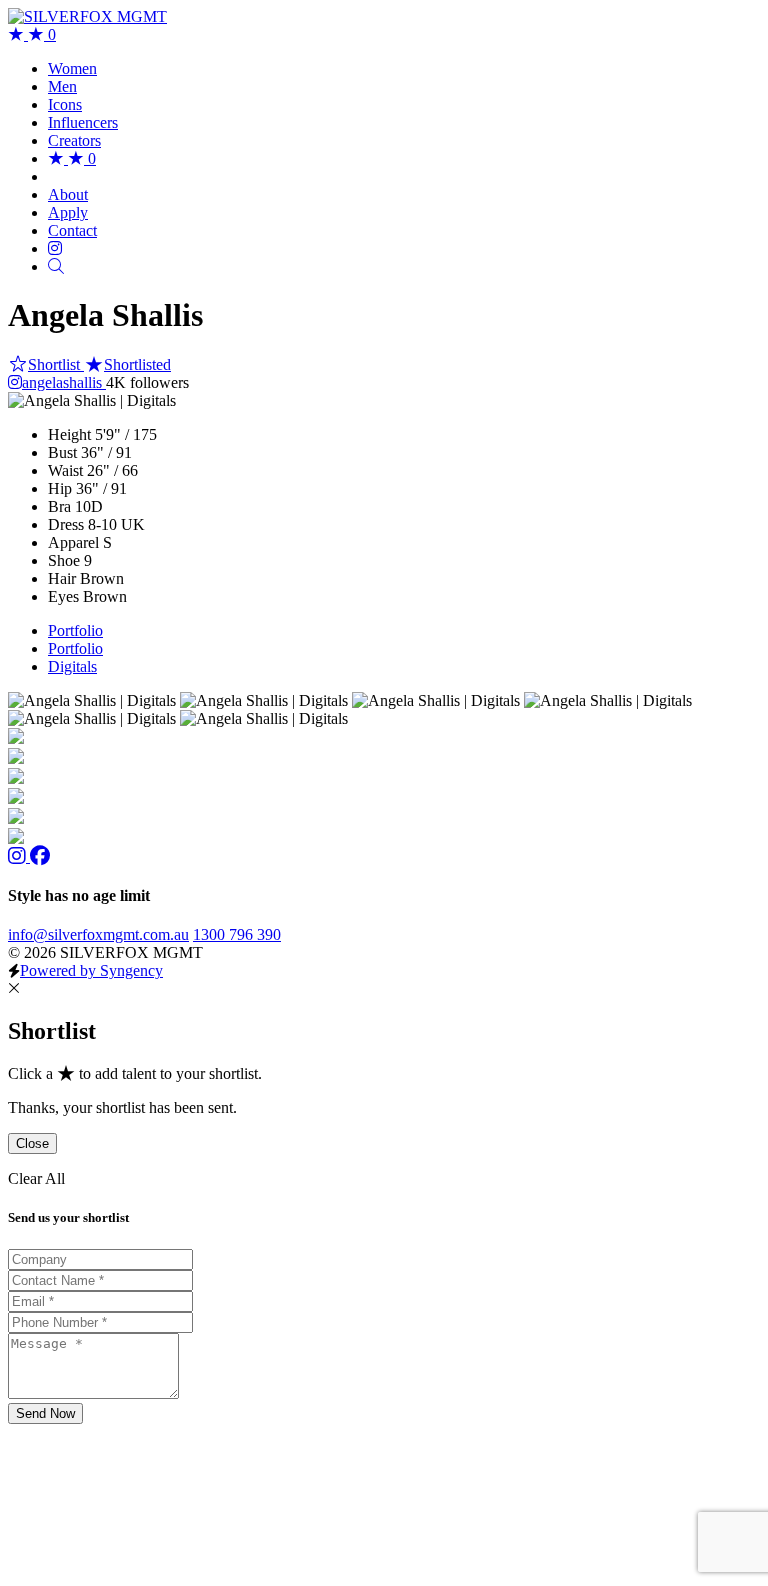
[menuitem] (72, 68)
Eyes (63, 596)
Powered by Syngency (91, 970)
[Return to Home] (87, 16)
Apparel (73, 542)
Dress (66, 524)
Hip (60, 488)
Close (32, 1143)
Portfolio (75, 630)
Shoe (64, 560)
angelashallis (64, 382)
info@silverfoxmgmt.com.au (98, 934)
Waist (65, 470)
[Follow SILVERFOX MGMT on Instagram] (19, 856)
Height (69, 434)
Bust (62, 452)
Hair (62, 578)
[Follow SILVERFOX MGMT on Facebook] (40, 856)
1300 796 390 (237, 934)
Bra (59, 506)
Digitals (72, 666)
